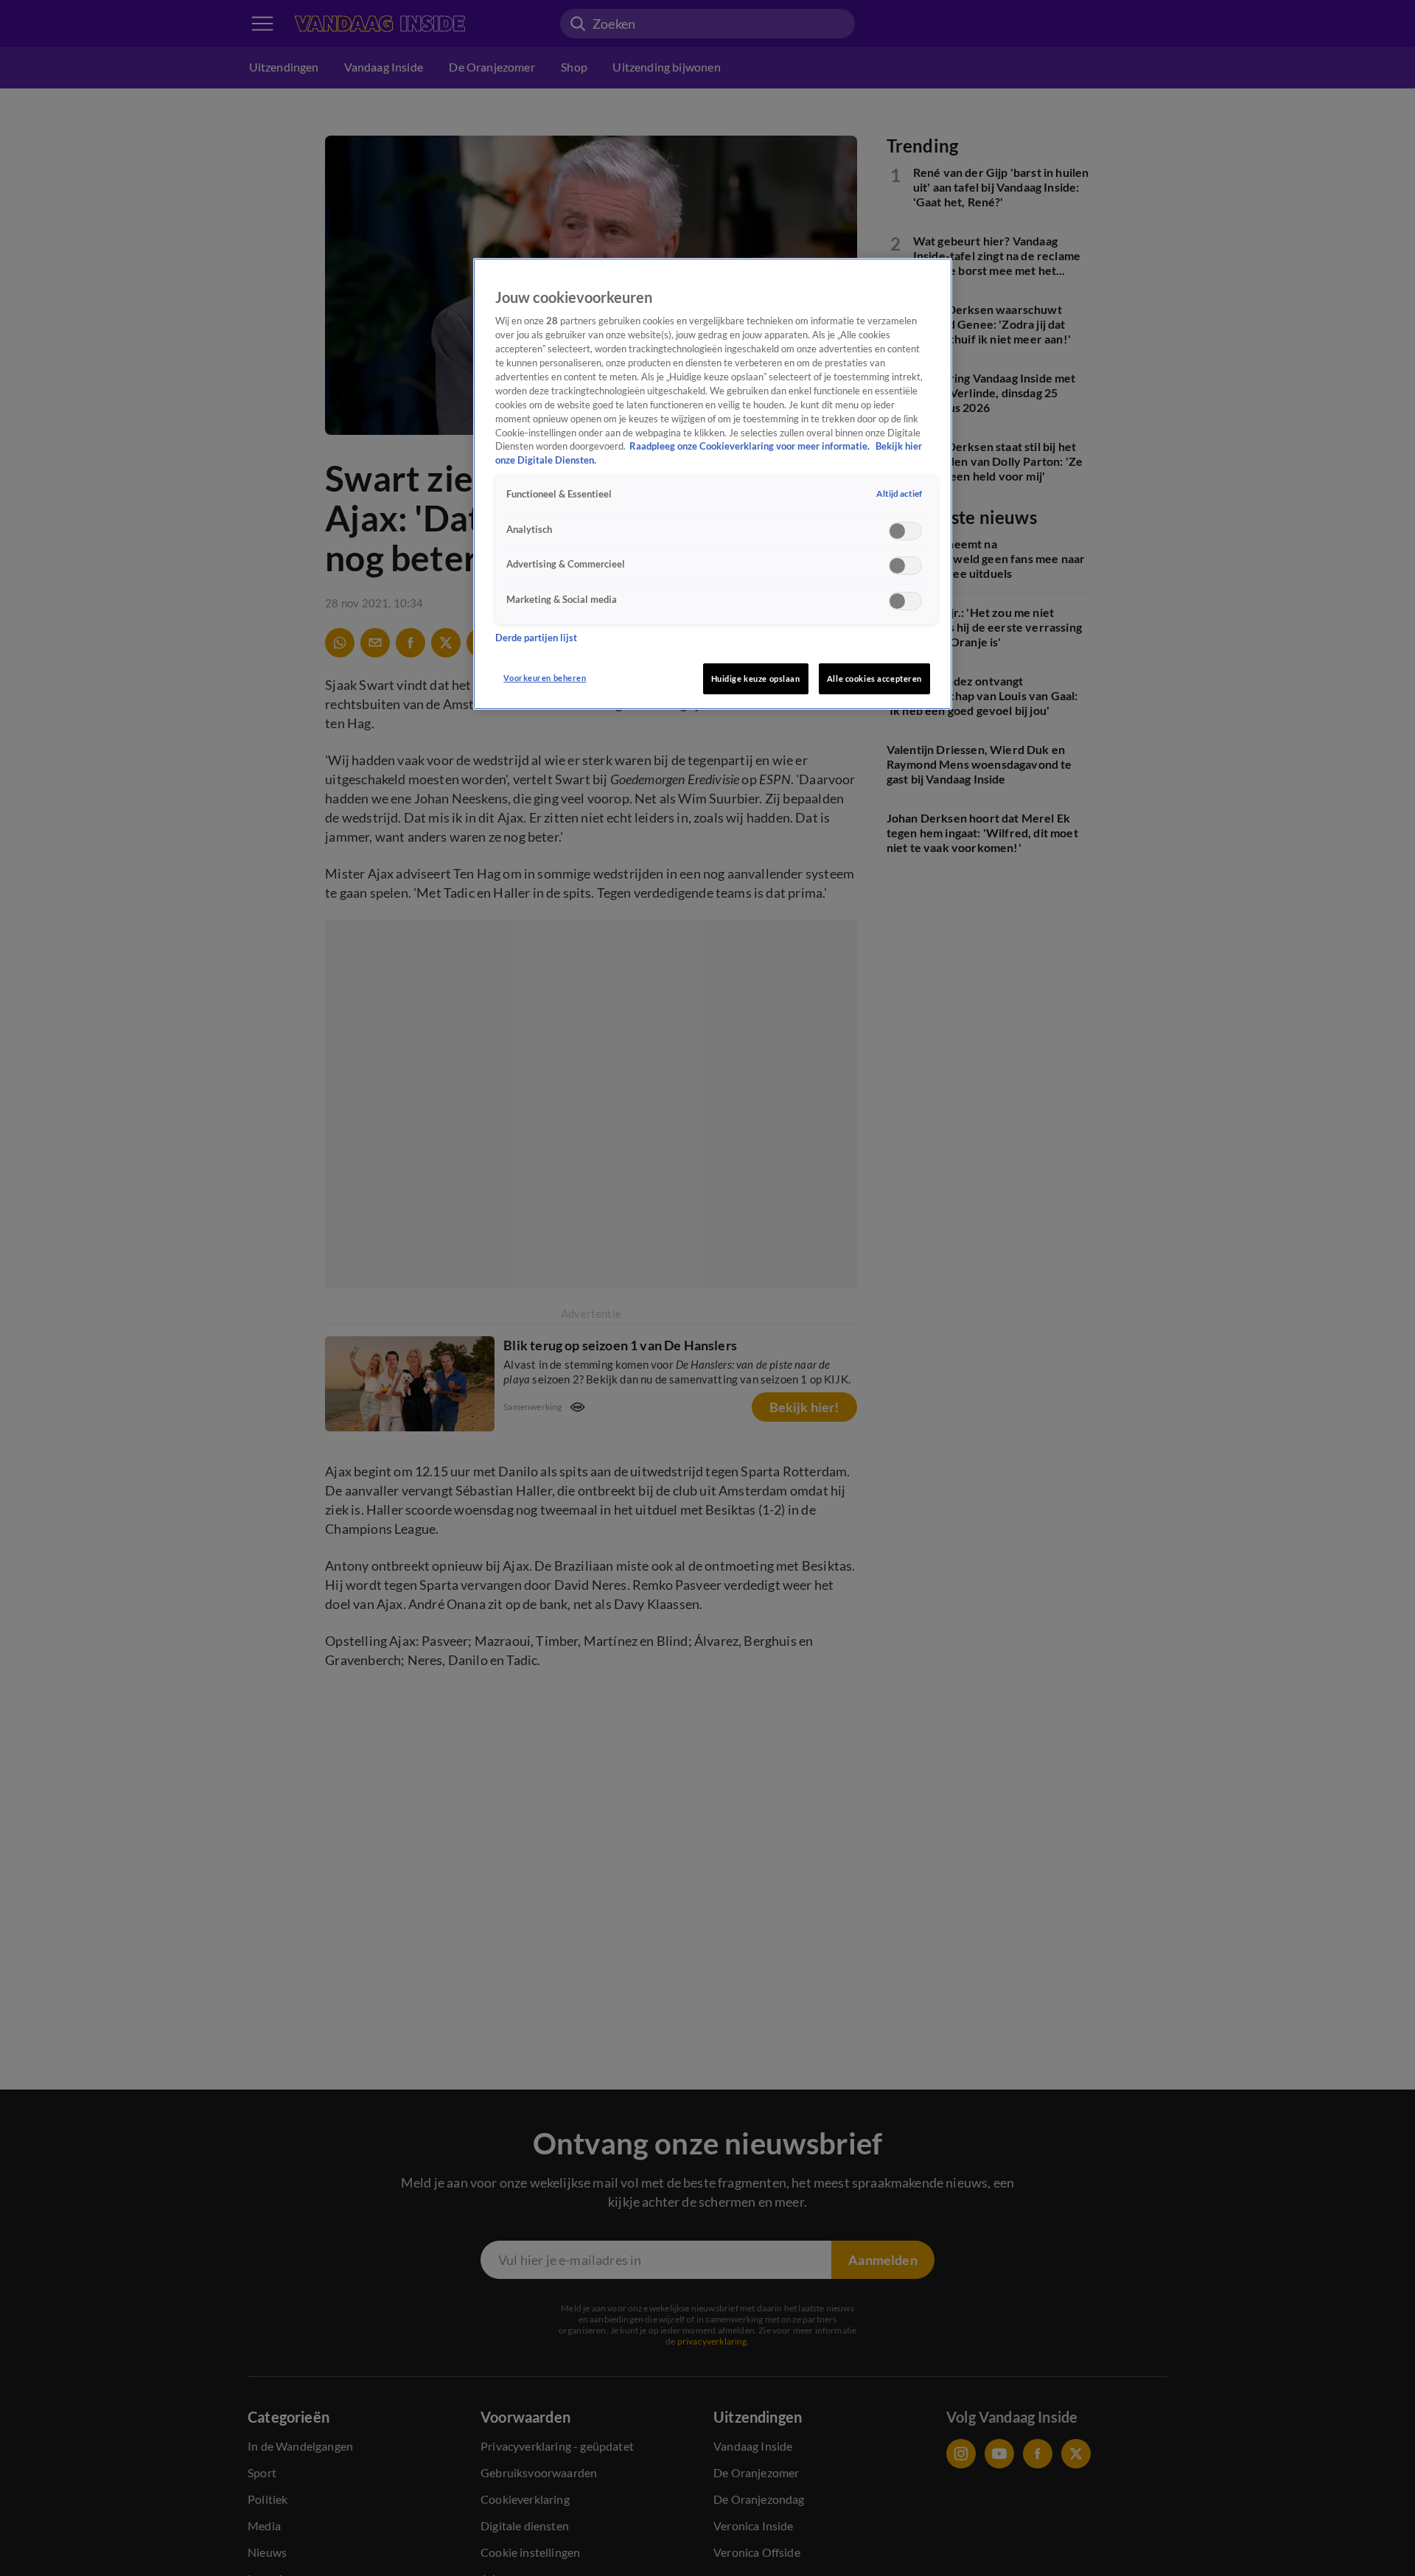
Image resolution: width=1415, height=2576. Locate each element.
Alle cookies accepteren (874, 678)
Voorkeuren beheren (545, 678)
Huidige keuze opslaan (756, 678)
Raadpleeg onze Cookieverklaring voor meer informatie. (751, 446)
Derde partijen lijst (536, 637)
